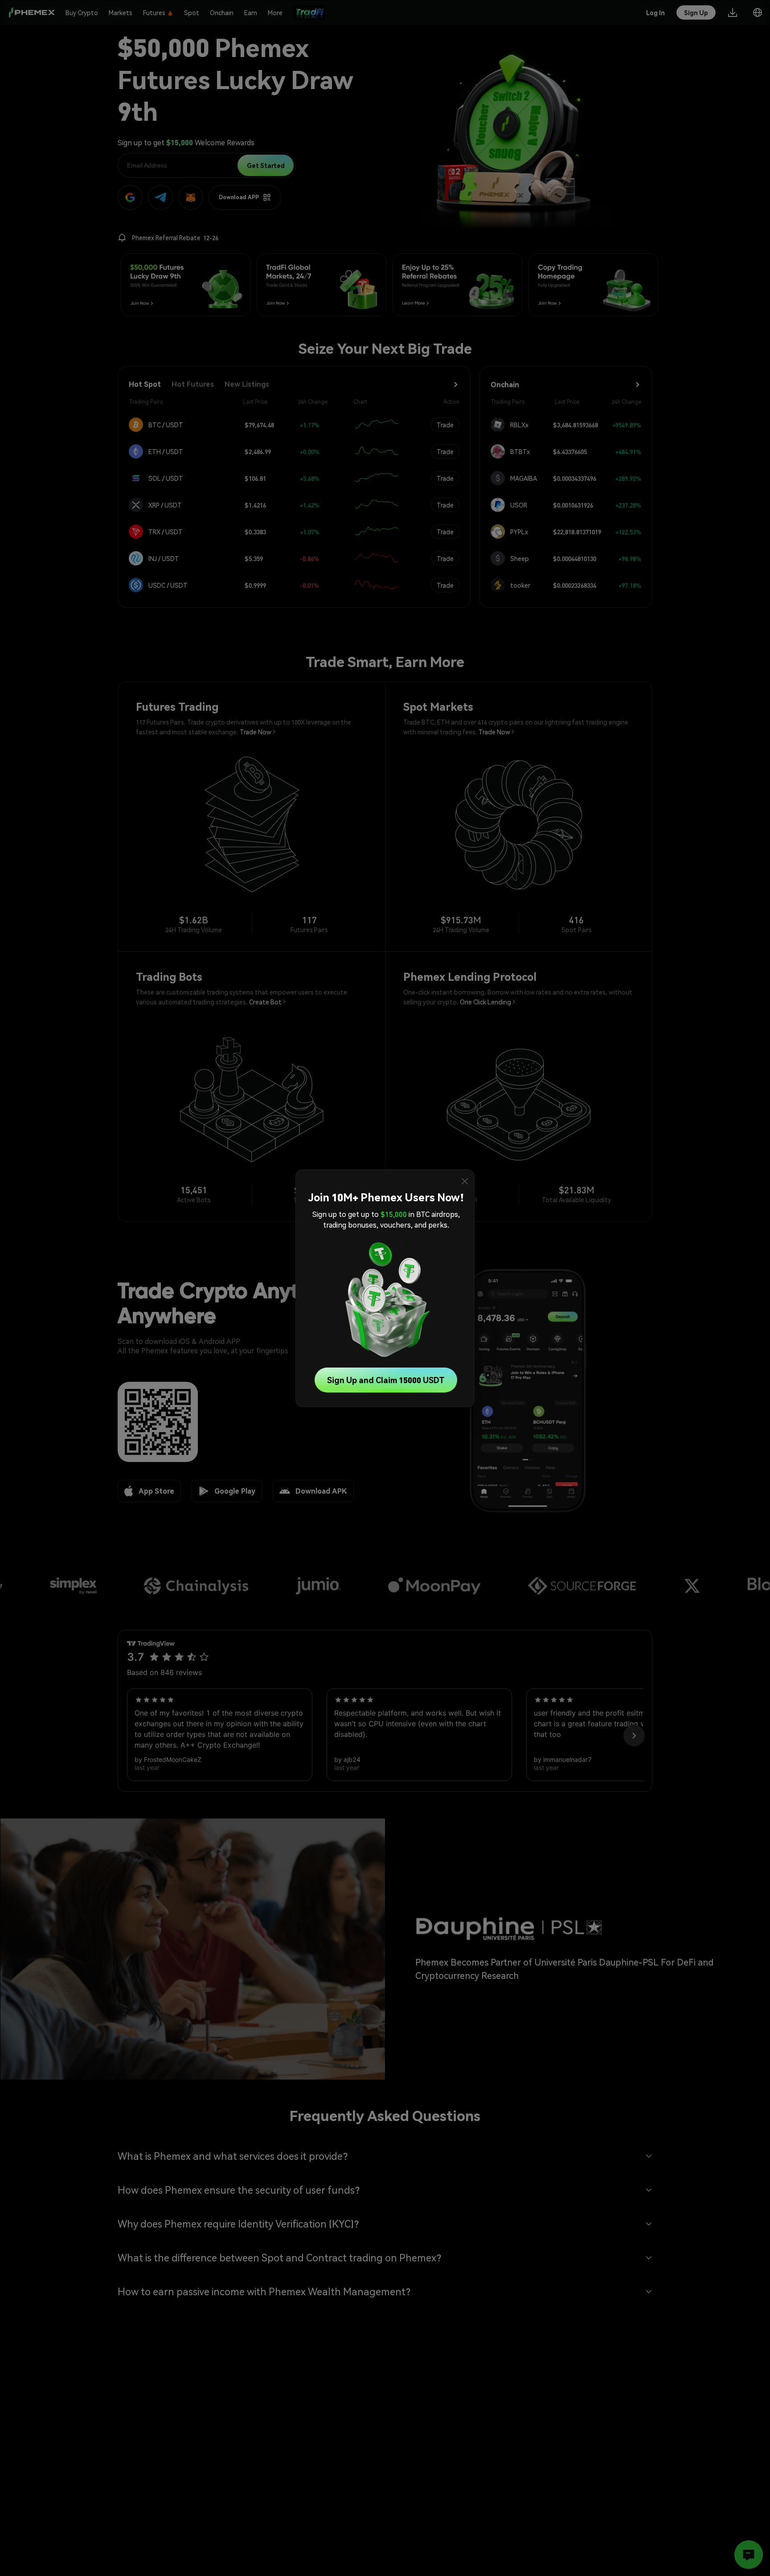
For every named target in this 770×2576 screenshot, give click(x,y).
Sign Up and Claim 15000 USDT (386, 1380)
